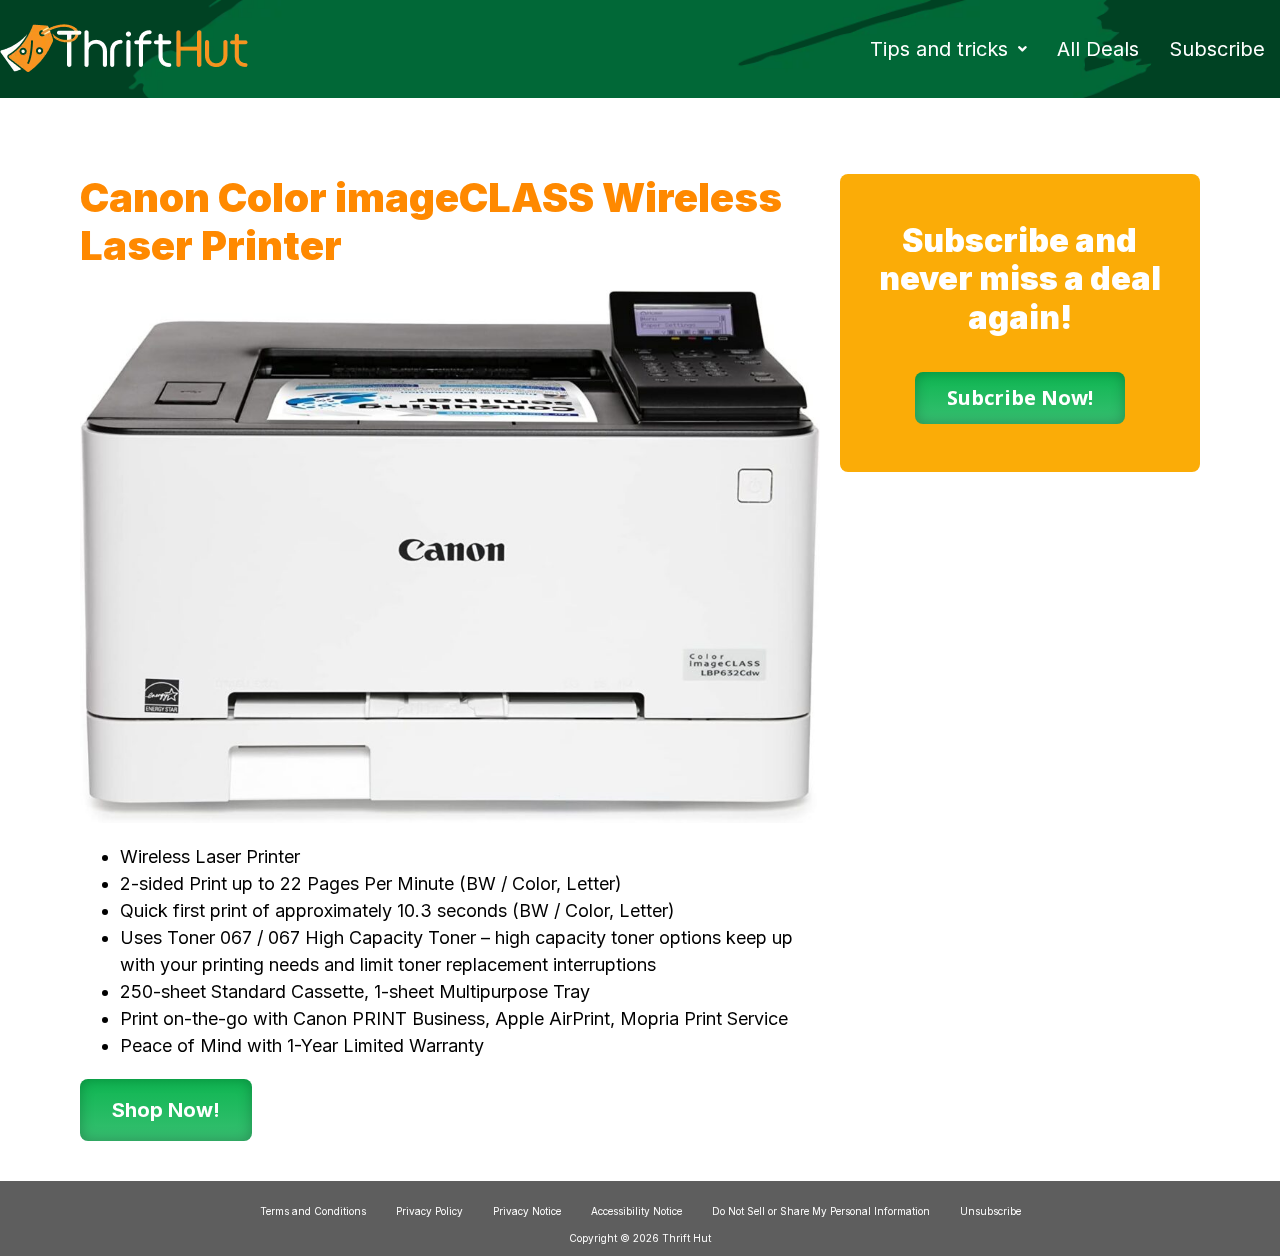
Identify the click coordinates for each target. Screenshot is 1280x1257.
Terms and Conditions (313, 1211)
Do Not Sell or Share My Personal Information (821, 1211)
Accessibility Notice (636, 1211)
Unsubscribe (990, 1211)
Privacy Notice (527, 1211)
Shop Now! (166, 1110)
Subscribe (1217, 49)
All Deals (1098, 49)
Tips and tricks (939, 49)
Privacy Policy (429, 1211)
